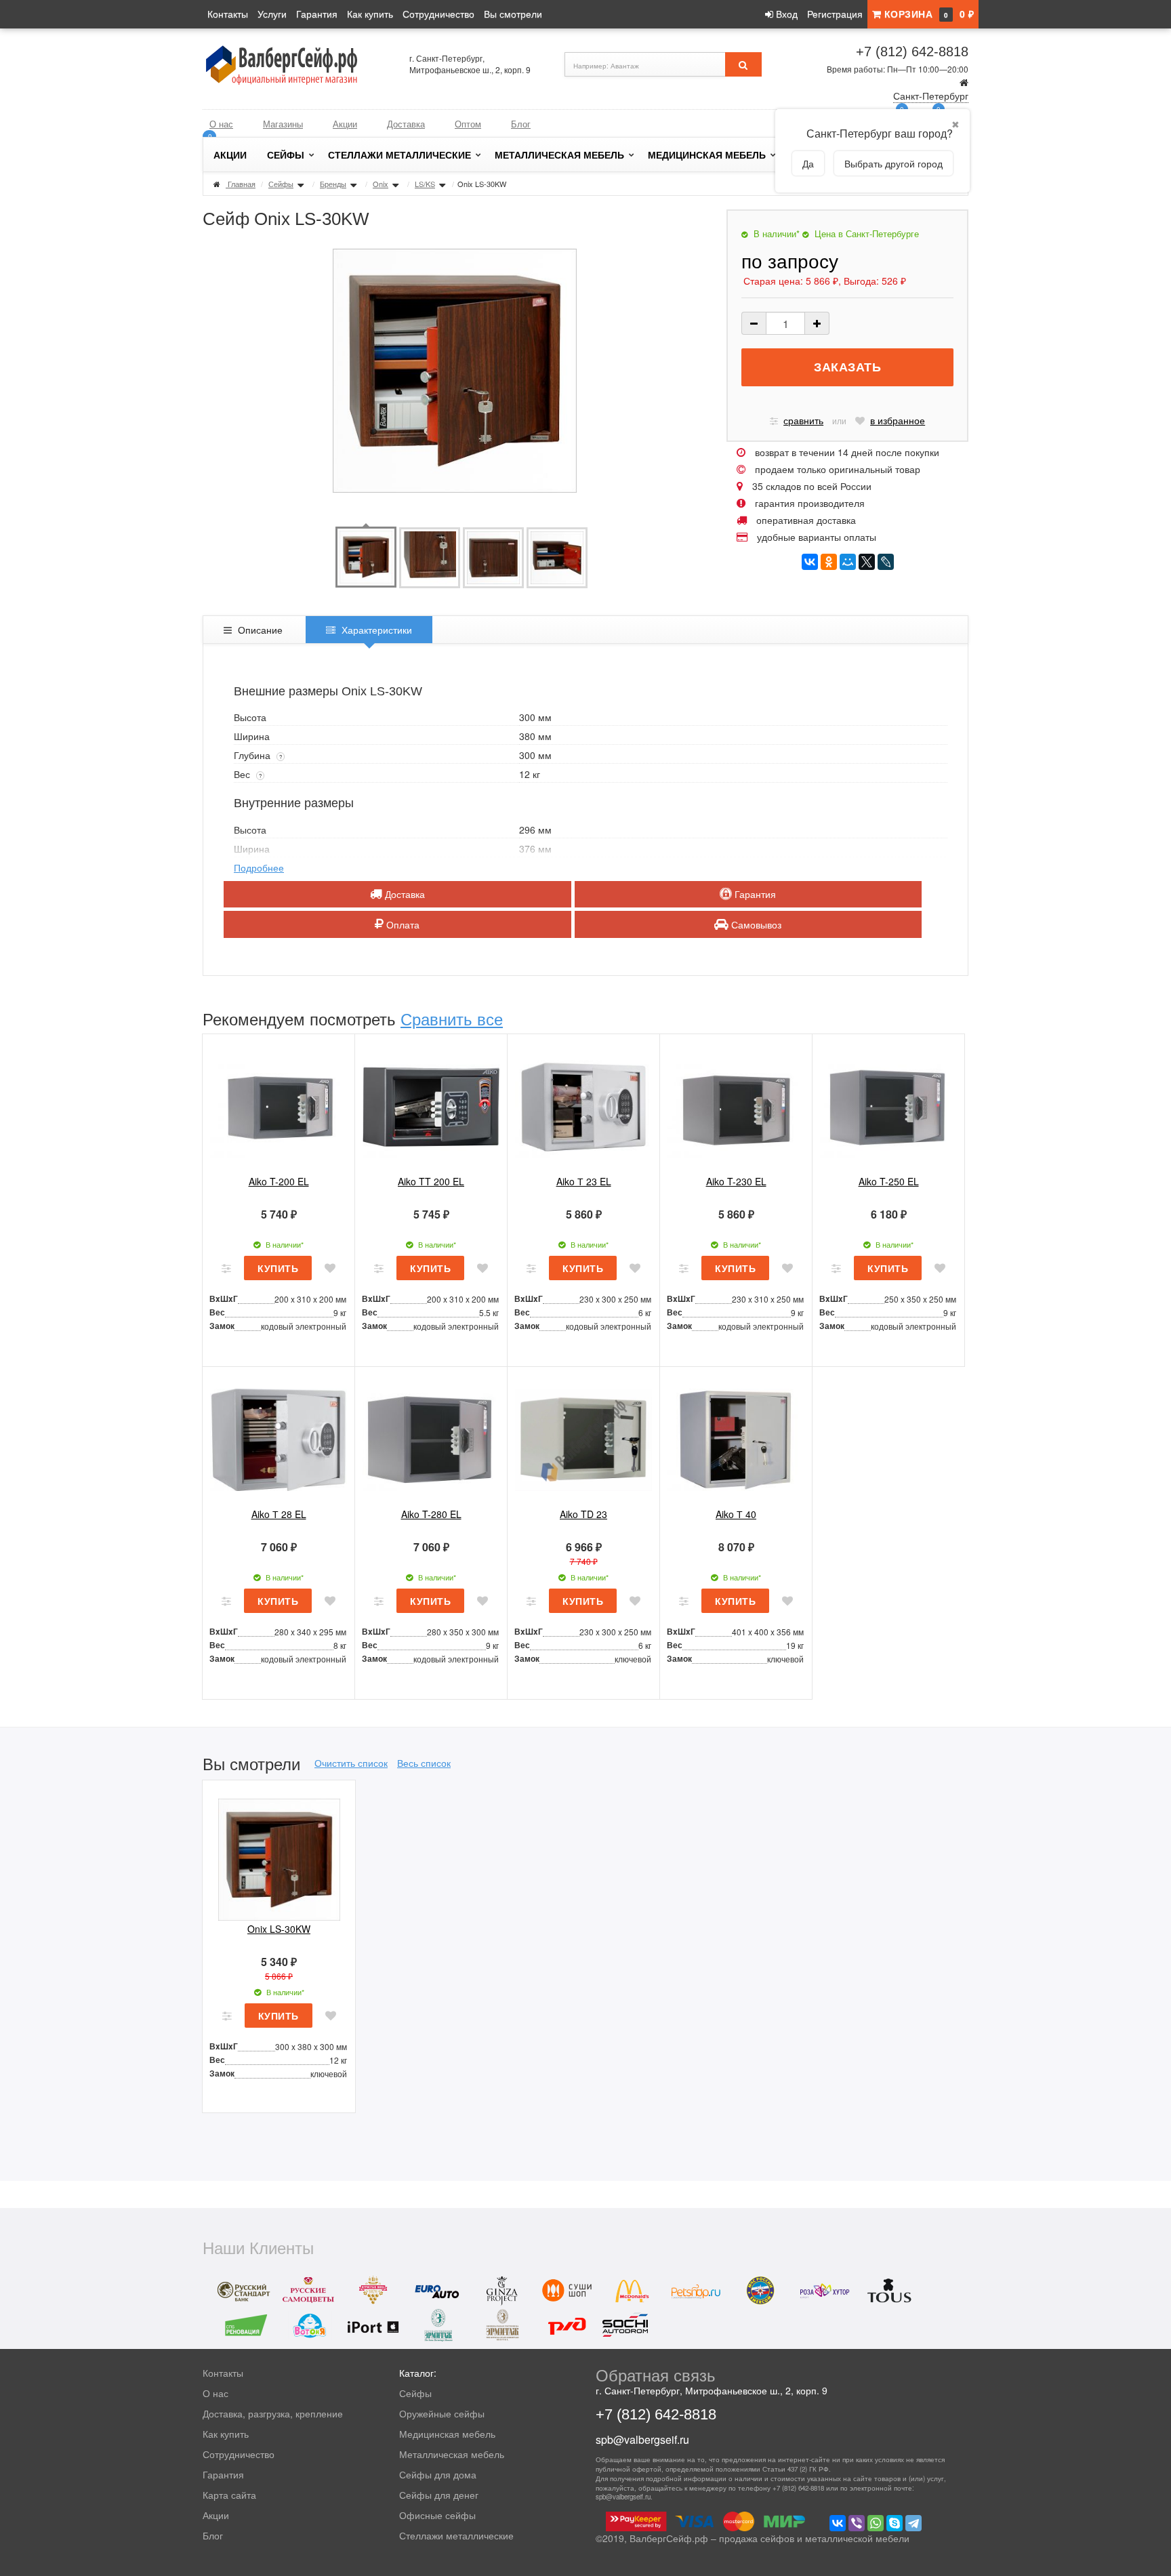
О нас (221, 124)
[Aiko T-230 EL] (736, 1105)
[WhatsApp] (876, 2523)
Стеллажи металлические (399, 155)
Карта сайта (229, 2495)
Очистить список (351, 1763)
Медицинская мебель (707, 155)
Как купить (370, 14)
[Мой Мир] (848, 562)
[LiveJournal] (886, 562)
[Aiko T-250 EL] (888, 1105)
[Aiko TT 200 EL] (431, 1105)
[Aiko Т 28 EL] (279, 1438)
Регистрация (835, 14)
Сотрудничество (438, 14)
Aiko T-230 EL (736, 1181)
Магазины (283, 124)
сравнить (803, 420)
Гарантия (317, 14)
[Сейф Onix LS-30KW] (366, 556)
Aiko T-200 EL (279, 1181)
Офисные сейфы (437, 2515)
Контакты (228, 14)
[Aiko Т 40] (736, 1438)
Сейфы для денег (439, 2495)
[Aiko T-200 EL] (279, 1105)
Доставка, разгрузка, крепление (273, 2413)
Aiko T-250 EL (889, 1181)
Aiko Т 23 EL (584, 1181)
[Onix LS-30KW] (279, 1852)
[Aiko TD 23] (583, 1438)
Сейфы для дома (438, 2474)
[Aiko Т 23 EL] (583, 1105)
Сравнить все (452, 1018)
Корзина (927, 14)
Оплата (402, 924)
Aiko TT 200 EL (431, 1181)
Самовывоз (755, 924)
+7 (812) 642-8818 (912, 52)
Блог (521, 124)
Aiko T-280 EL (431, 1514)
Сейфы (286, 155)
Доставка (406, 124)
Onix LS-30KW (279, 1929)
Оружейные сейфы (442, 2413)
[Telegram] (913, 2523)
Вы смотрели (513, 14)
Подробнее (259, 867)
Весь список (424, 1763)
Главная (242, 184)
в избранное (898, 420)
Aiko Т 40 (736, 1514)
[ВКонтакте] (810, 562)
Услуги (272, 14)
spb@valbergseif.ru (642, 2439)
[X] (867, 562)
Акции (345, 124)
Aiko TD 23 (583, 1514)
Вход (785, 14)
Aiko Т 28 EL (279, 1514)
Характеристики (375, 630)
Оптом (468, 124)
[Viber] (857, 2523)
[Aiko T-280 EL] (431, 1438)
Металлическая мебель (559, 155)
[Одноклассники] (829, 562)
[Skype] (895, 2523)
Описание (259, 630)
